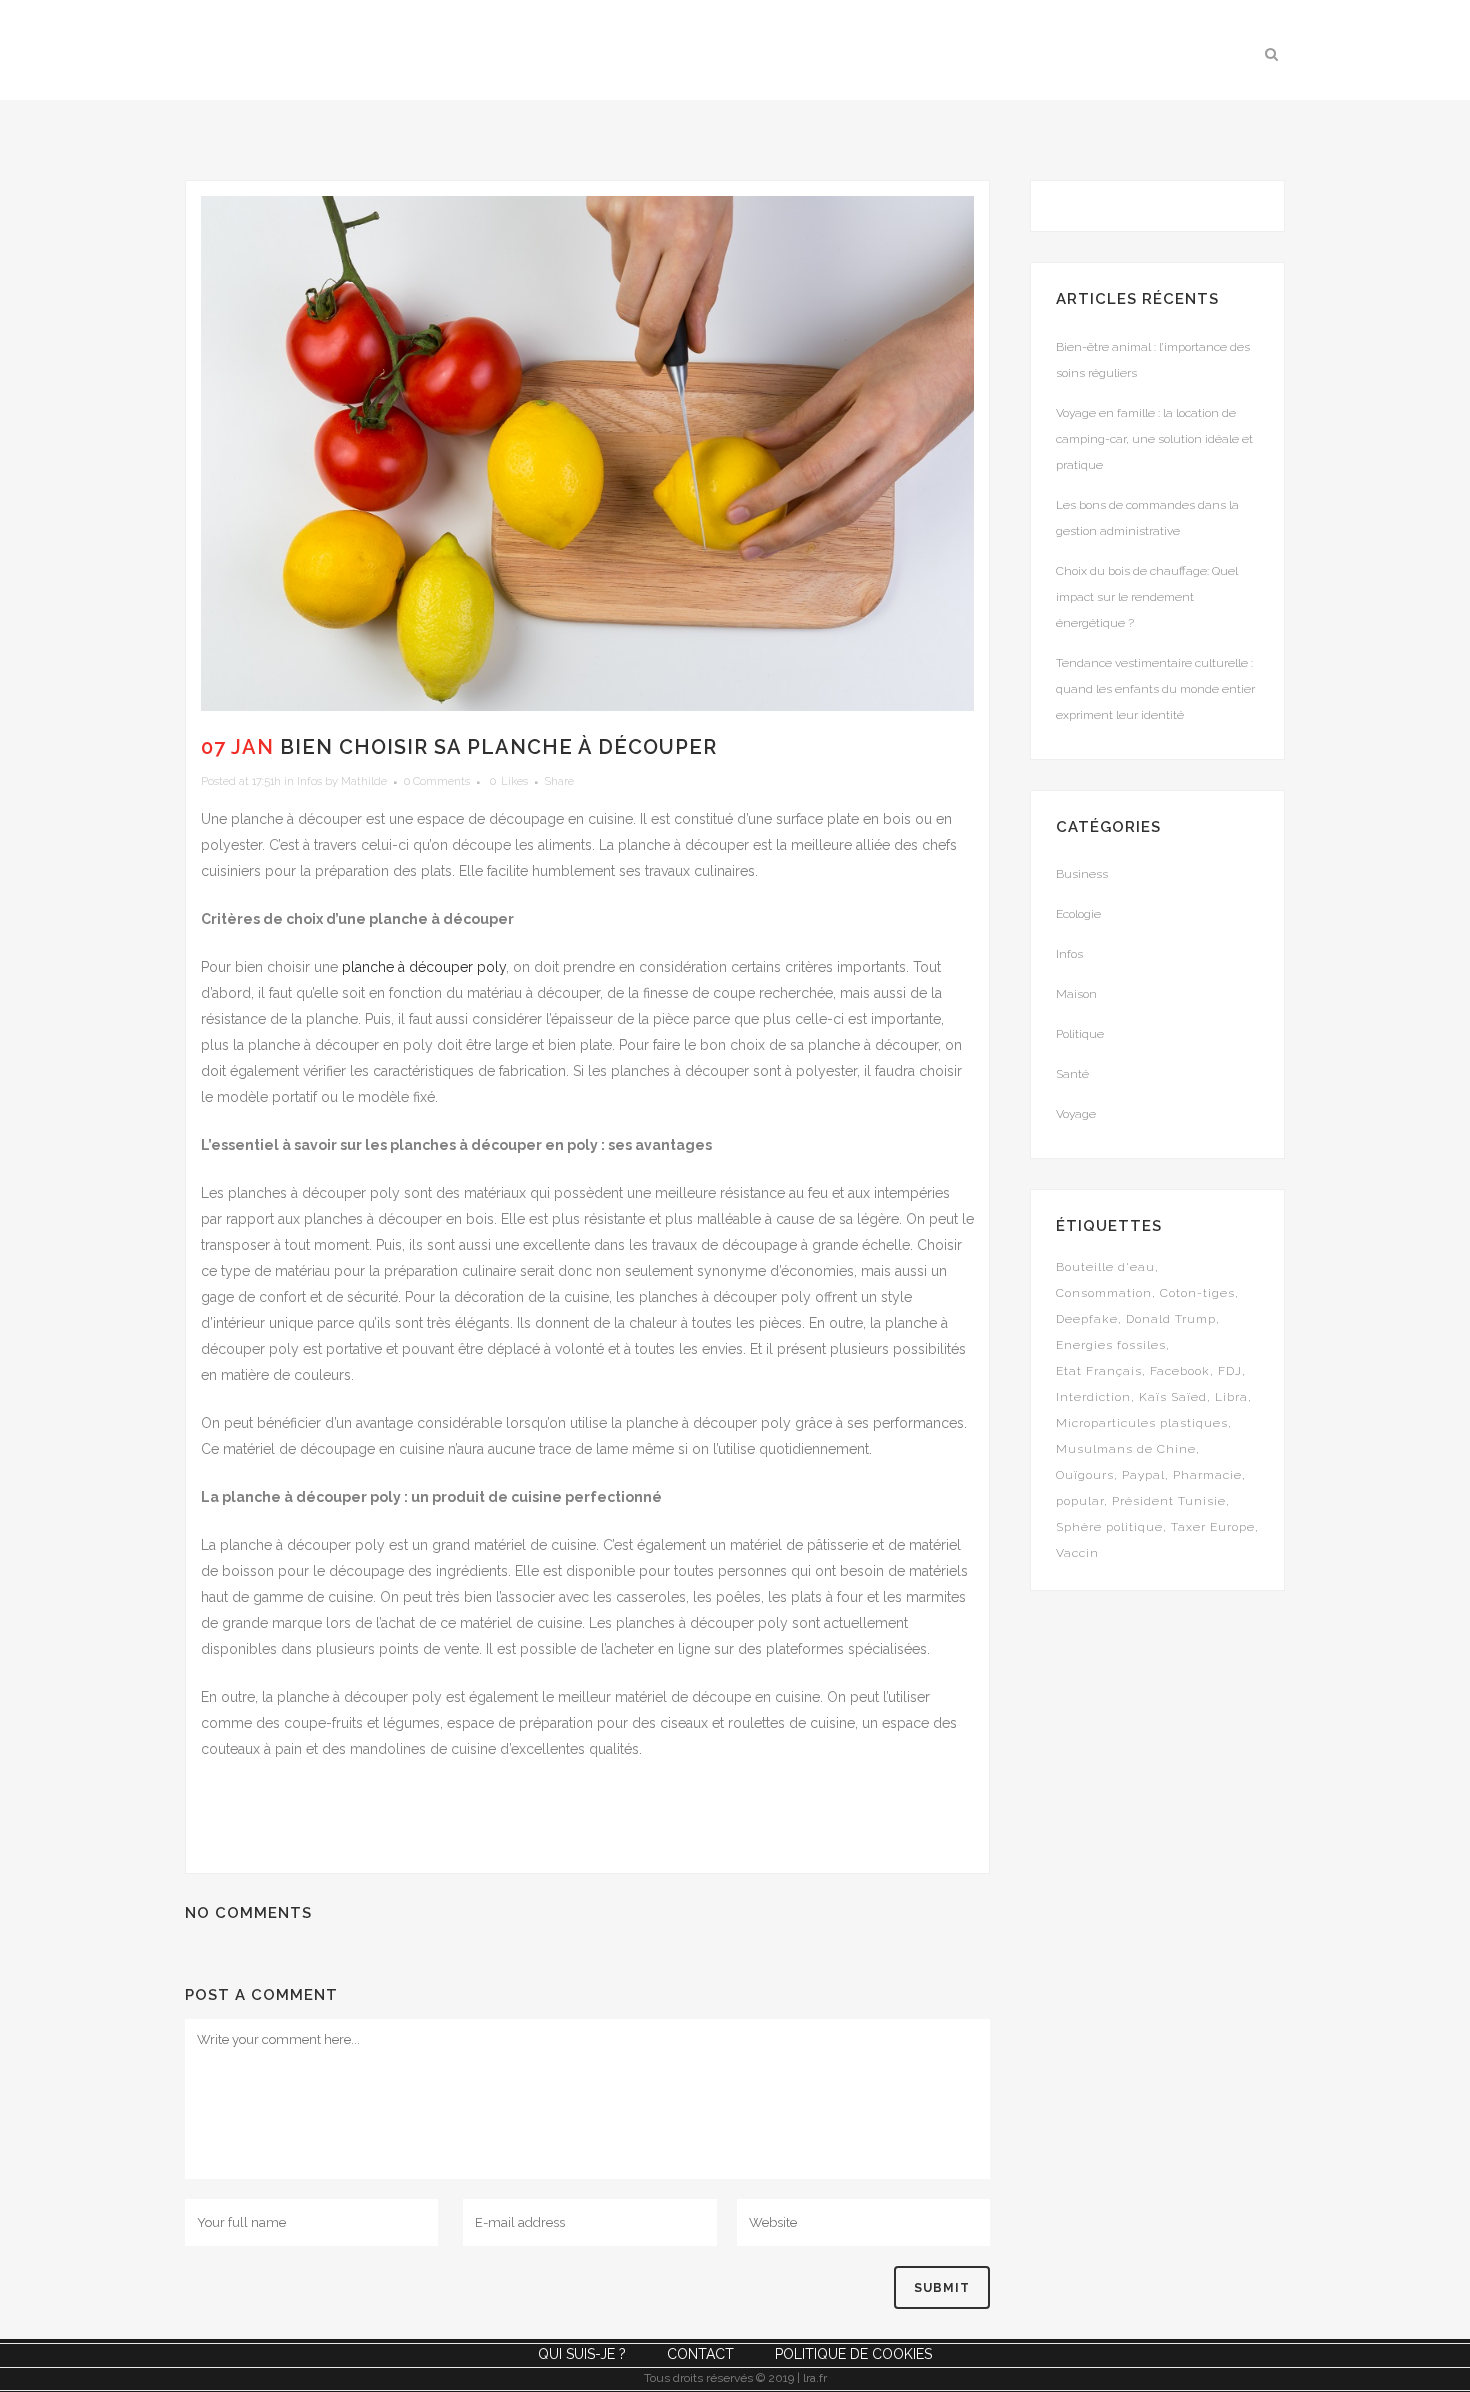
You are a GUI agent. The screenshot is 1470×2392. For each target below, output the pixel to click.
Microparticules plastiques (1142, 1423)
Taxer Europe (1213, 1527)
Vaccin (1077, 1553)
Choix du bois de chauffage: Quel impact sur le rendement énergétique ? (1147, 597)
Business (1082, 874)
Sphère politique (1109, 1527)
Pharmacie (1207, 1475)
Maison (1076, 994)
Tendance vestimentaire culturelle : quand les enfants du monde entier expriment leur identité (1155, 689)
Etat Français (1099, 1371)
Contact (700, 2354)
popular (1080, 1501)
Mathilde (364, 781)
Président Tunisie (1169, 1501)
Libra (1231, 1397)
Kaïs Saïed (1173, 1397)
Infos (309, 781)
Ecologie (1078, 914)
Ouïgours (1085, 1475)
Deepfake (1087, 1319)
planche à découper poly (424, 967)
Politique (1080, 1034)
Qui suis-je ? (582, 2354)
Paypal (1143, 1475)
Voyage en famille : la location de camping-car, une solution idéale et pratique (1154, 439)
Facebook (1180, 1371)
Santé (1072, 1074)
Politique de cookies (853, 2354)
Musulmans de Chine (1126, 1449)
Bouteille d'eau (1105, 1267)
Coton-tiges (1197, 1293)
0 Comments (437, 781)
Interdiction (1093, 1397)
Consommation (1104, 1293)
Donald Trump (1171, 1319)
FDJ (1230, 1371)
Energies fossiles (1111, 1345)
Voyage (1076, 1114)
